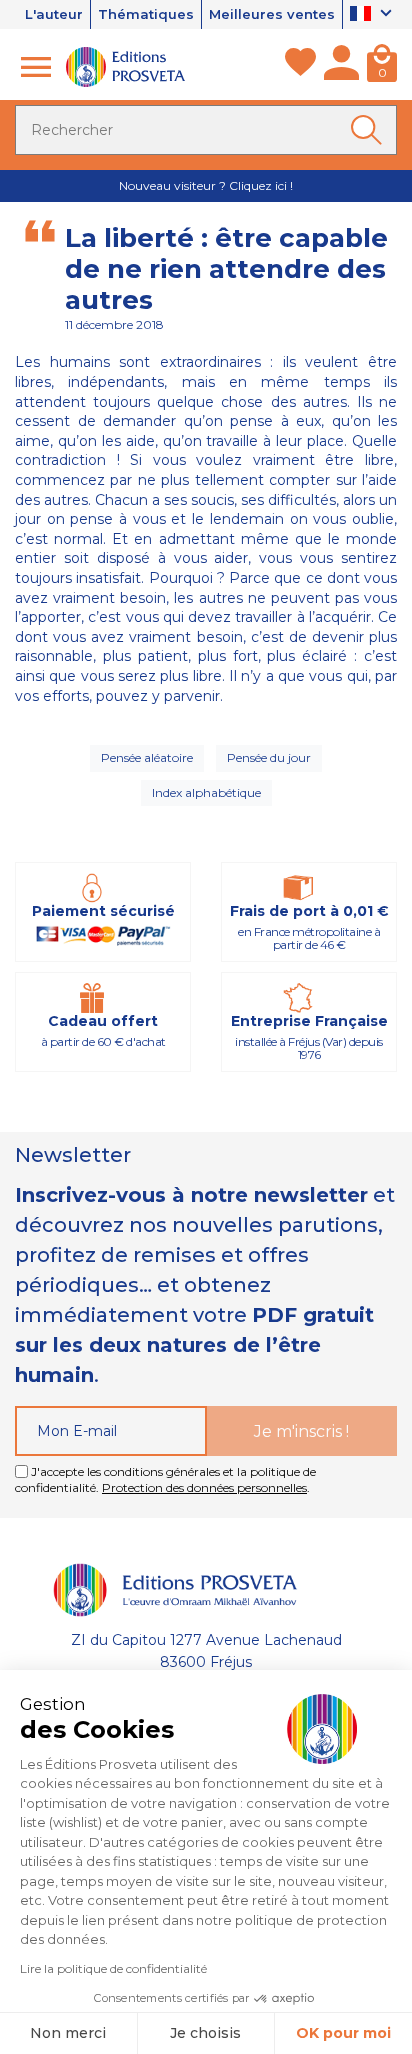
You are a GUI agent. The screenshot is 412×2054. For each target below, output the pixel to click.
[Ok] (370, 130)
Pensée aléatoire (147, 757)
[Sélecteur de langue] (373, 15)
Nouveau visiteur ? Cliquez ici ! (206, 185)
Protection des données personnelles (204, 1487)
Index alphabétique (206, 792)
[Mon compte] (341, 67)
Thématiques (146, 14)
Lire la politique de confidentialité (113, 1968)
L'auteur (54, 14)
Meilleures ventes (272, 14)
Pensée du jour (269, 757)
